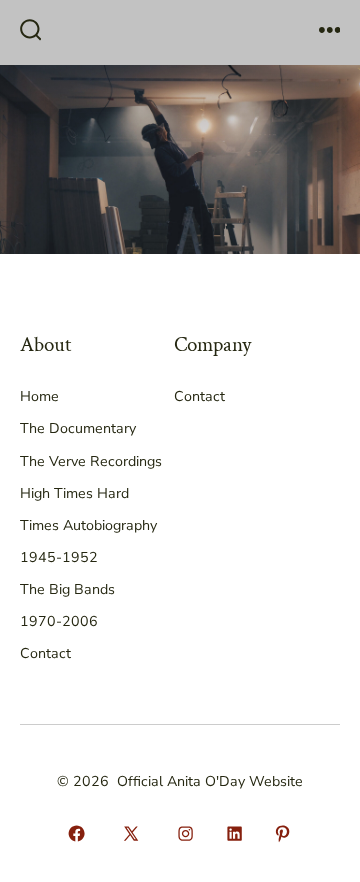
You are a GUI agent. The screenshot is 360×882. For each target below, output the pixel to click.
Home (39, 396)
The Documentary (78, 428)
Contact (45, 653)
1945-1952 (59, 557)
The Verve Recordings (91, 461)
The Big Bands (67, 589)
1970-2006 (59, 621)
